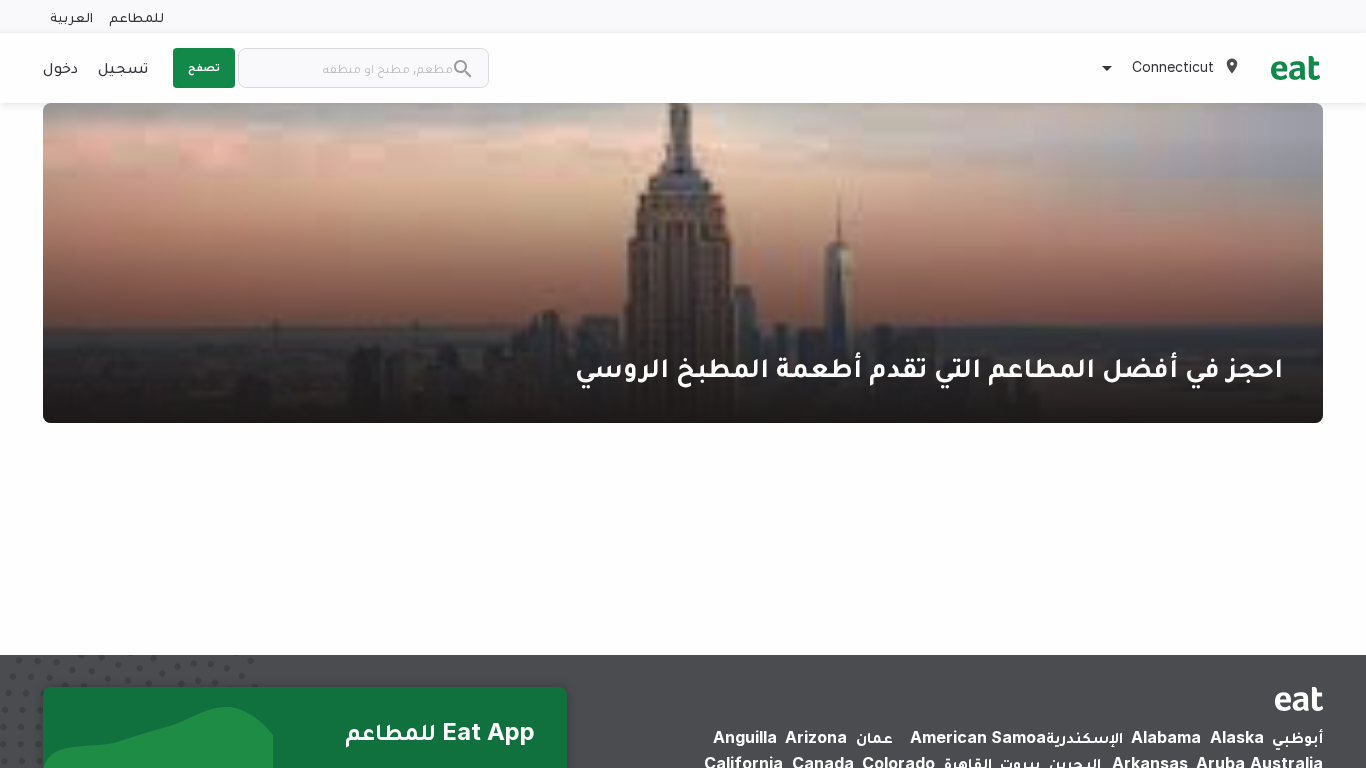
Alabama (1166, 737)
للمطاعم (136, 16)
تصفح (204, 67)
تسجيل (123, 67)
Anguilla (745, 737)
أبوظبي (1297, 737)
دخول (60, 67)
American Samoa (978, 737)
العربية (71, 16)
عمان (874, 737)
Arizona (816, 737)
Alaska (1237, 737)
